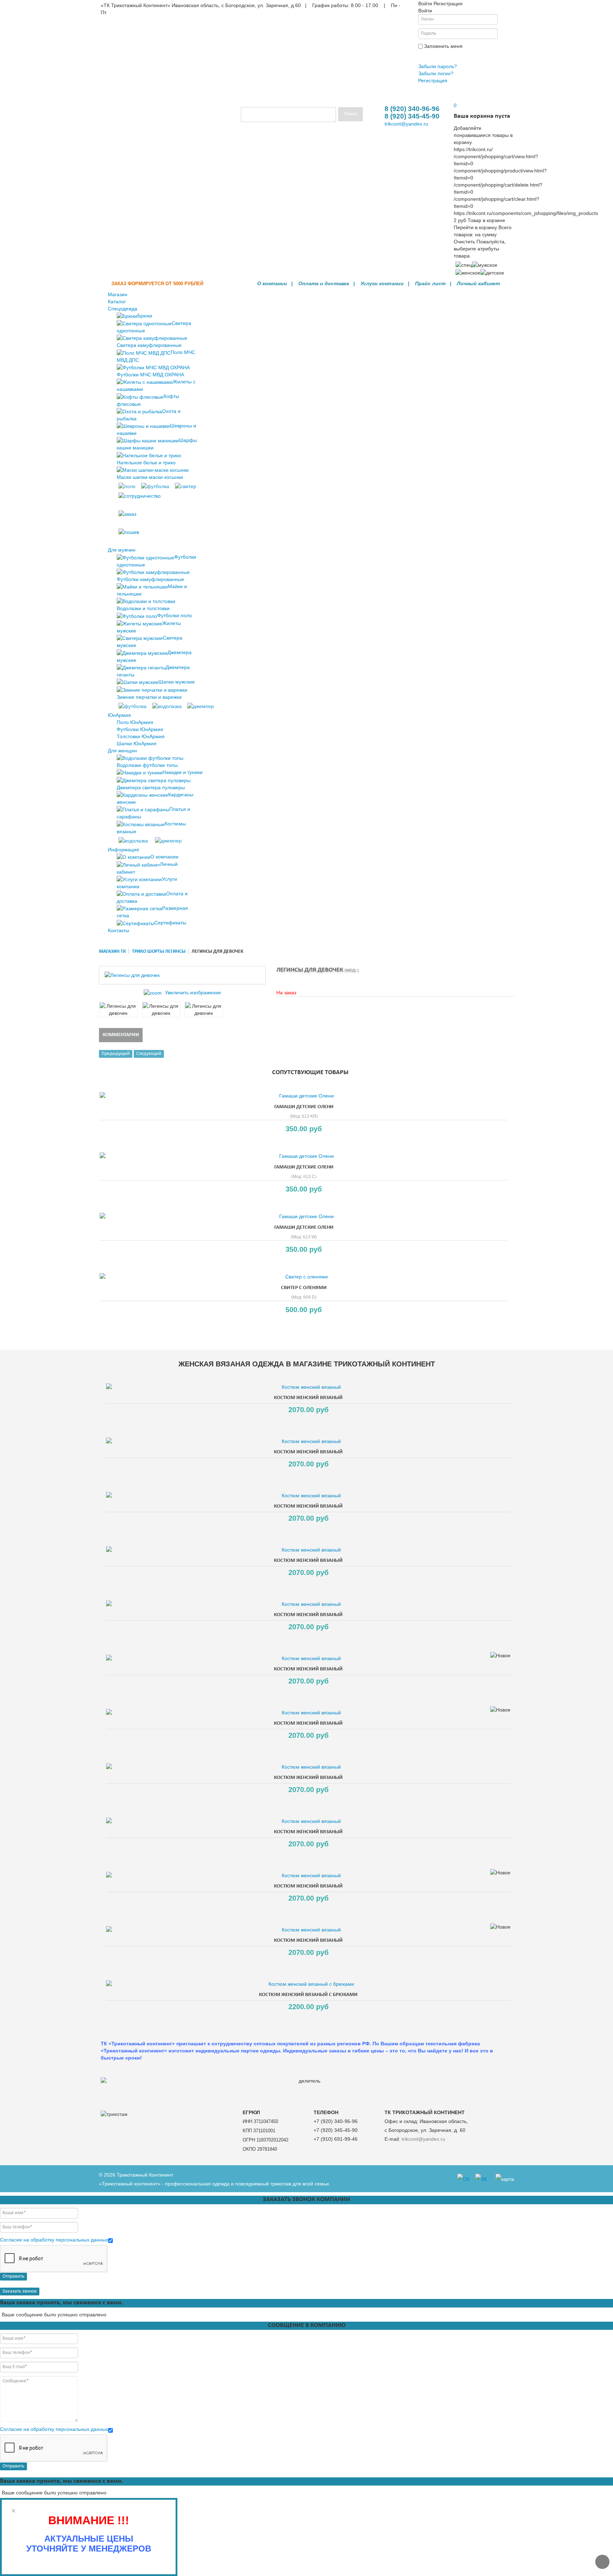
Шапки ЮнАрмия (137, 743)
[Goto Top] (602, 2562)
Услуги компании (382, 283)
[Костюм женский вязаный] (308, 1387)
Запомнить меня (443, 46)
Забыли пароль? (438, 66)
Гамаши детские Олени (304, 1107)
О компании (272, 283)
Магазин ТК (112, 952)
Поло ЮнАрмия (135, 722)
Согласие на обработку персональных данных (54, 2240)
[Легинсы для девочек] (118, 1010)
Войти (427, 55)
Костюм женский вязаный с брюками (308, 1995)
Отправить (13, 2276)
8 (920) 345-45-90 (412, 116)
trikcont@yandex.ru (406, 124)
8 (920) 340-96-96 (412, 109)
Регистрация (433, 81)
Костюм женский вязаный (308, 1398)
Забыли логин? (436, 73)
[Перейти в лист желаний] (454, 98)
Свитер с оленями (304, 1288)
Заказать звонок (20, 2291)
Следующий (149, 1054)
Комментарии (121, 1035)
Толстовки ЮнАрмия (141, 736)
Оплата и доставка (324, 283)
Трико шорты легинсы (159, 952)
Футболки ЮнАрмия (140, 729)
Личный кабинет (478, 283)
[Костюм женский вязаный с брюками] (308, 1984)
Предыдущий (116, 1054)
